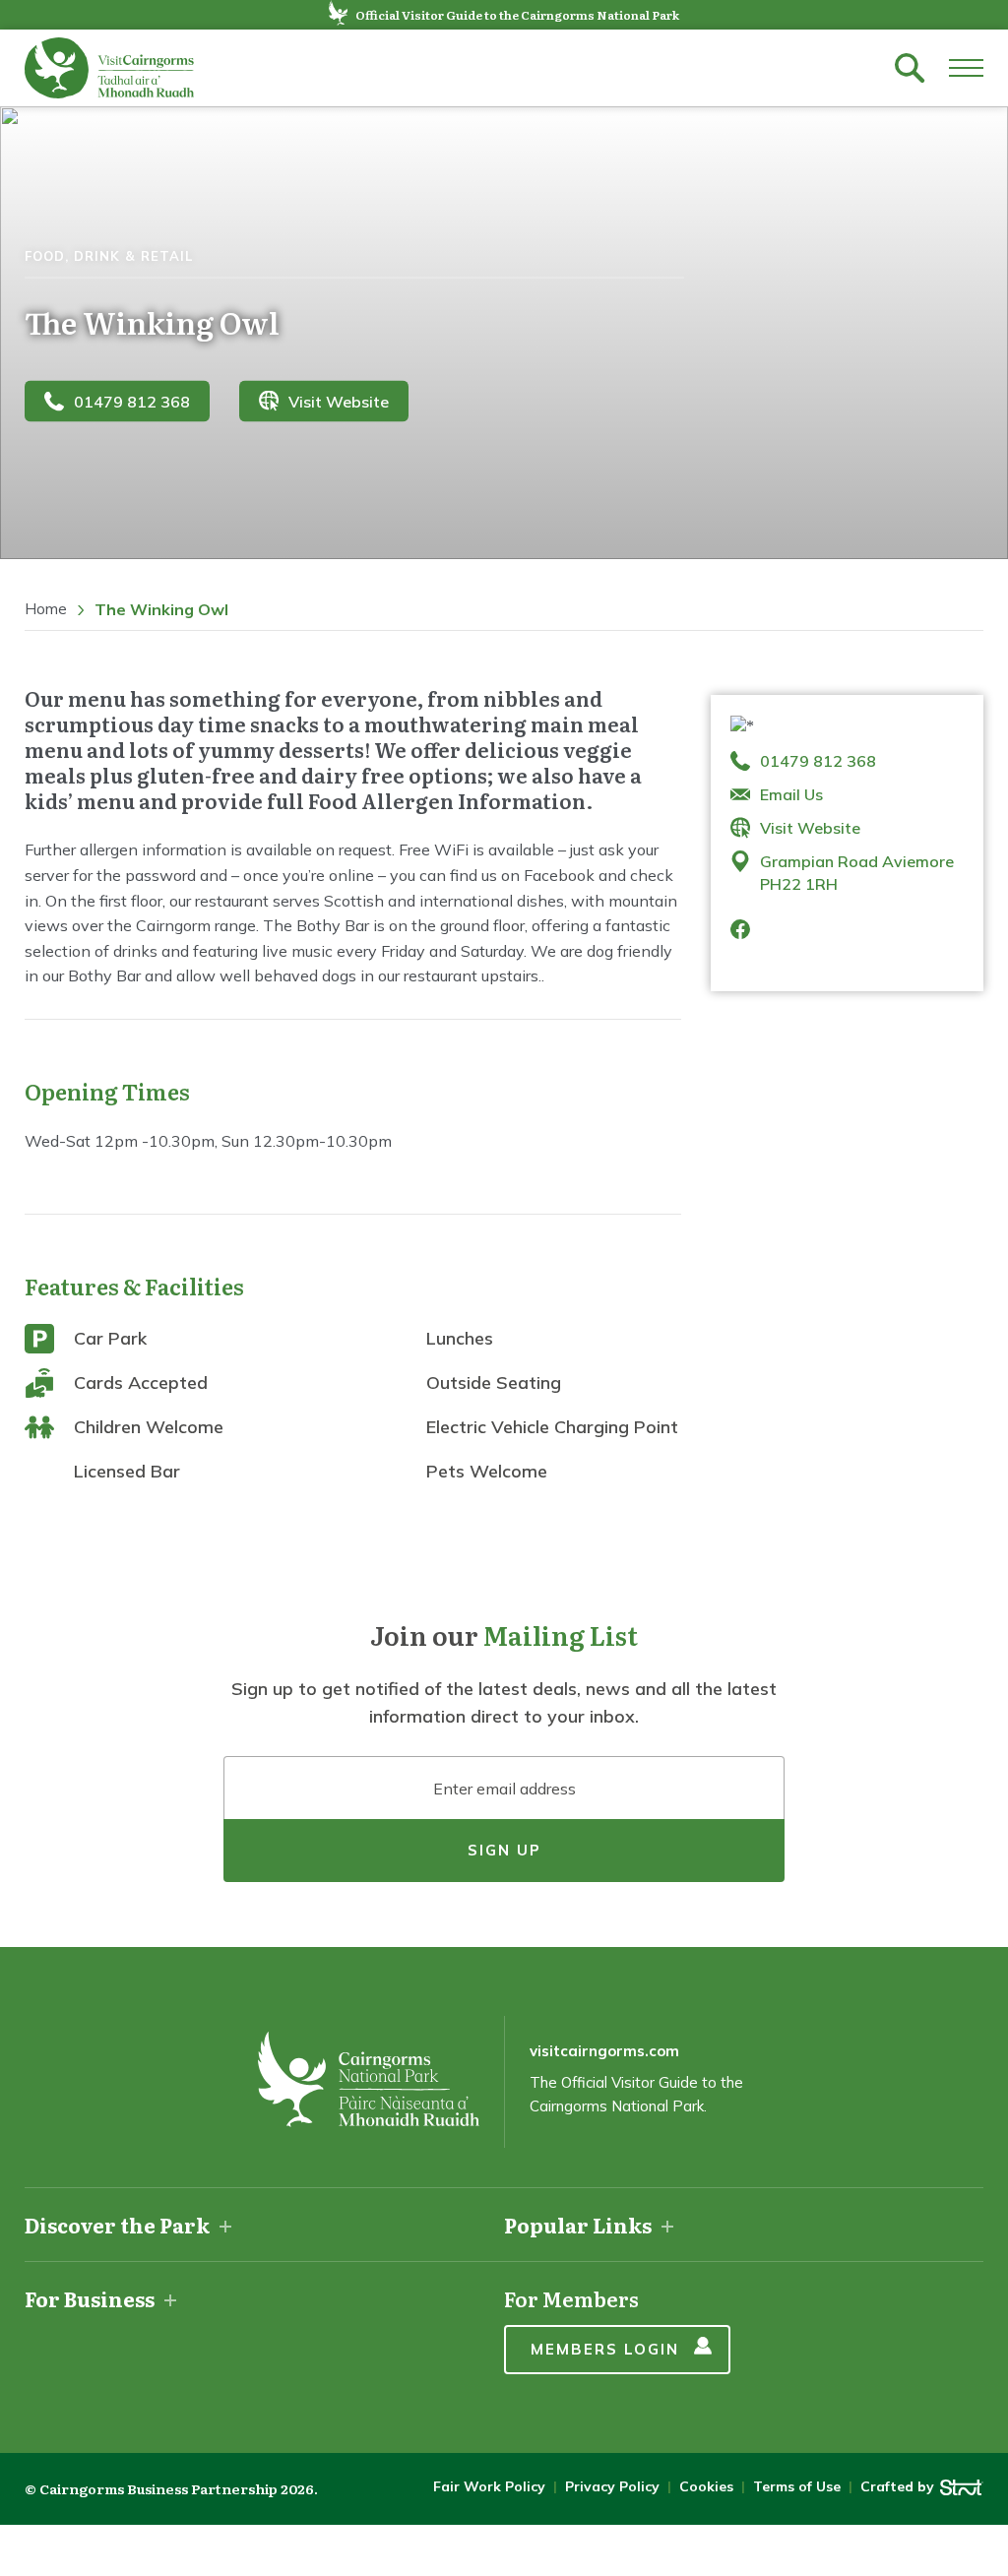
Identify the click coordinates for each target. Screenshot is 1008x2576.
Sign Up (504, 1850)
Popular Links (578, 2225)
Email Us (791, 794)
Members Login (605, 2349)
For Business (90, 2298)
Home (46, 609)
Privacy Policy (612, 2486)
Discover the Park (117, 2225)
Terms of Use (797, 2486)
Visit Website (339, 401)
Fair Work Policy (489, 2486)
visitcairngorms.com (604, 2051)
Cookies (706, 2486)
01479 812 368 (132, 401)
